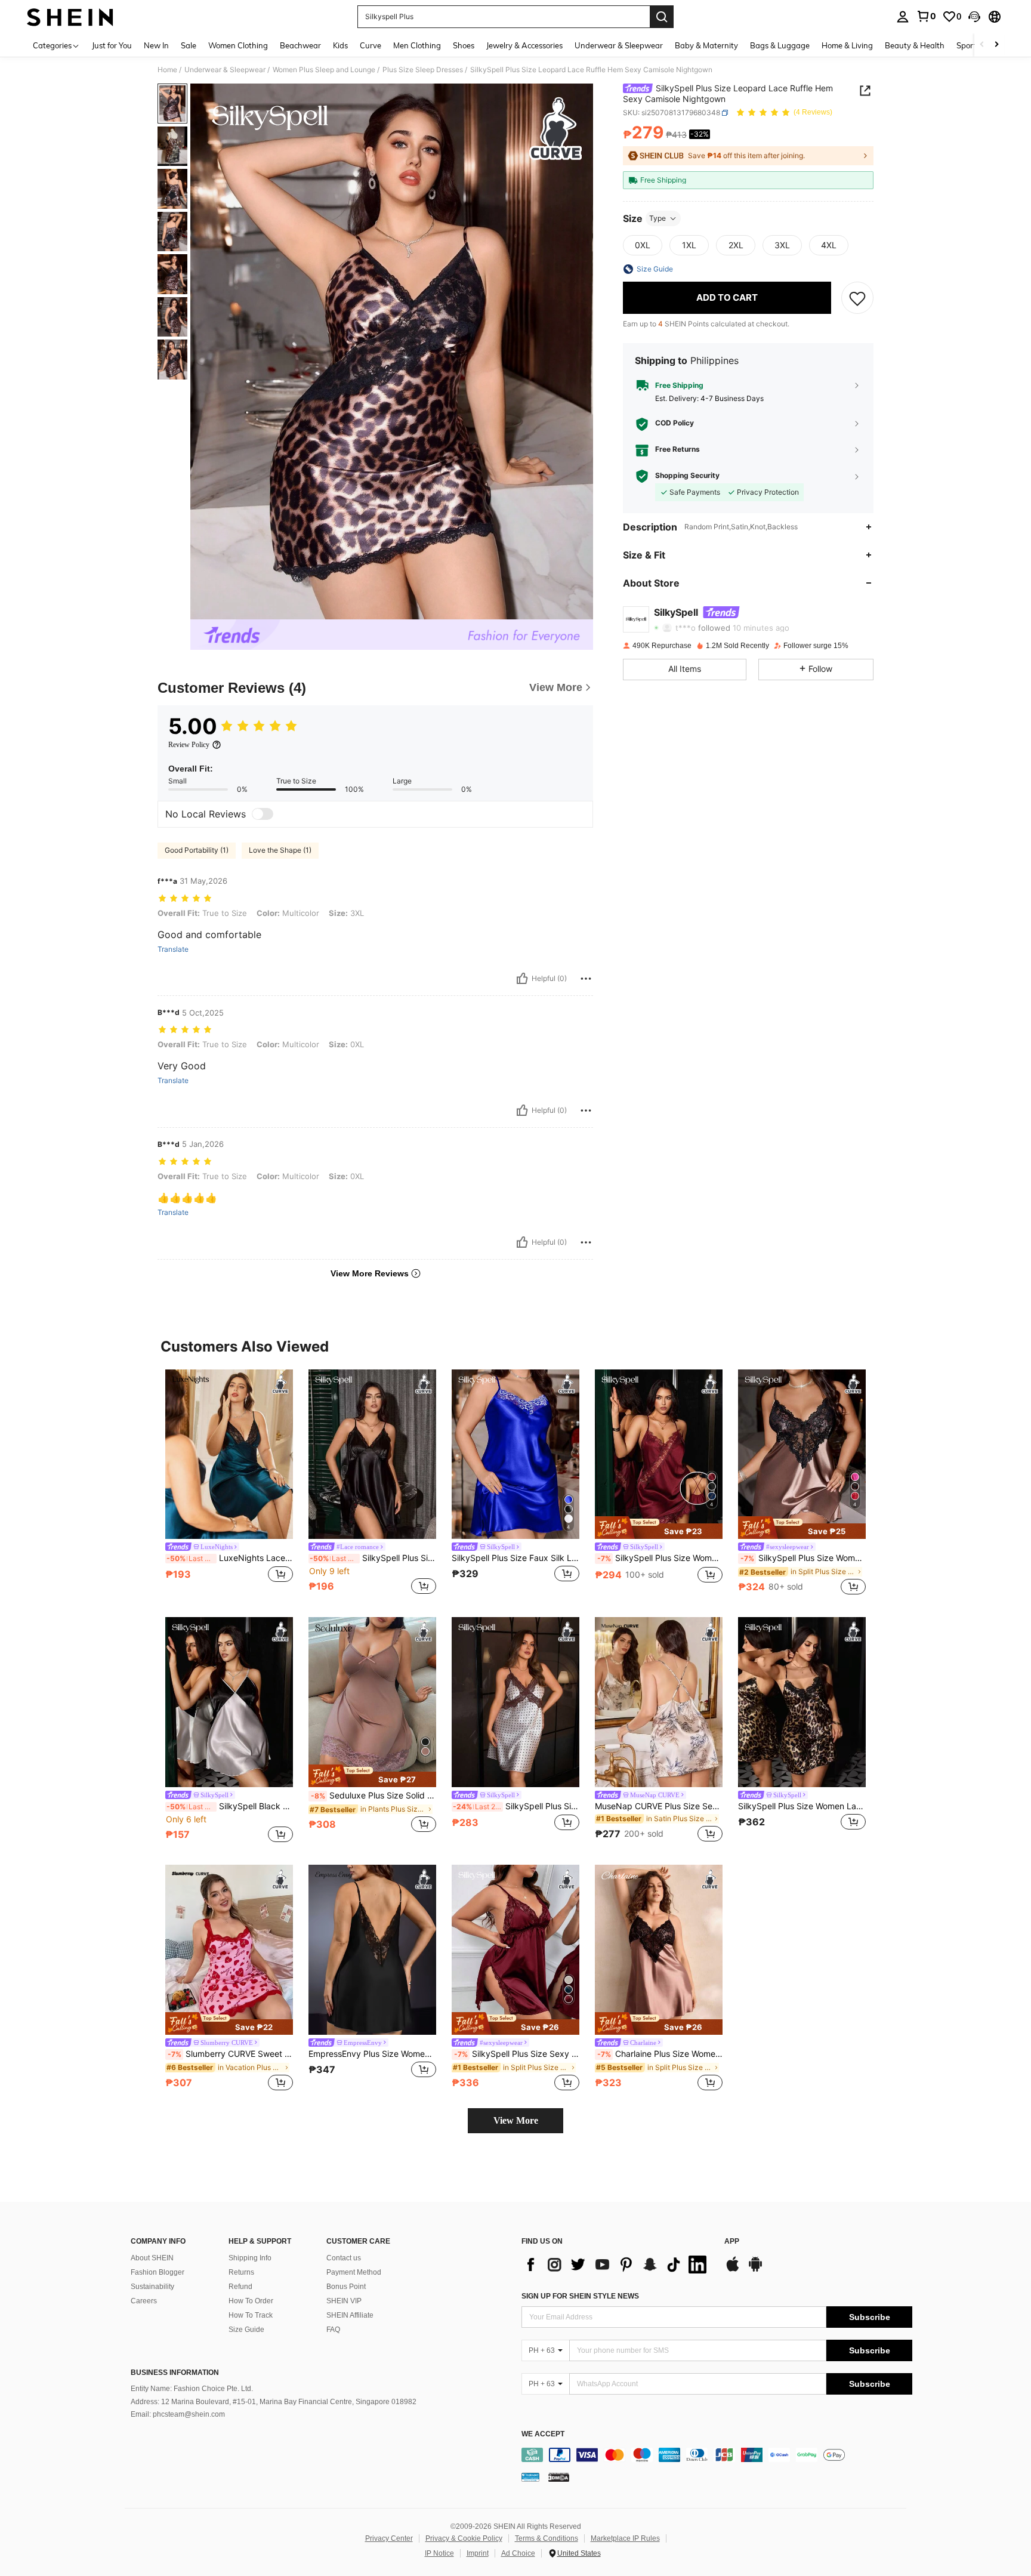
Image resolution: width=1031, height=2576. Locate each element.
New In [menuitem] (156, 45)
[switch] (263, 814)
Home (167, 70)
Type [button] (658, 218)
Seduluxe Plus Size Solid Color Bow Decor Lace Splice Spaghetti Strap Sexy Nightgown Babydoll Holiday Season (373, 1796)
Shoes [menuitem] (464, 45)
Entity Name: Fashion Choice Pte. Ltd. (192, 2389)
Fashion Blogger (158, 2272)
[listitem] (229, 1484)
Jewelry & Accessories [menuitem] (524, 45)
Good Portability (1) (197, 850)
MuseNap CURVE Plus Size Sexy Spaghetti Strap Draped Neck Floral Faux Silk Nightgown (659, 1806)
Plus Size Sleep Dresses (423, 70)
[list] (617, 2265)
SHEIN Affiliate (350, 2315)
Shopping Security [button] (687, 476)
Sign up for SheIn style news (580, 2296)
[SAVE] (857, 298)
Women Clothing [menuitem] (238, 45)
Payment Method (354, 2272)
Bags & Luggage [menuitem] (780, 45)
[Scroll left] (982, 45)
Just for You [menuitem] (112, 45)
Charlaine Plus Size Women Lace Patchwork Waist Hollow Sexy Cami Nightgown (660, 2054)
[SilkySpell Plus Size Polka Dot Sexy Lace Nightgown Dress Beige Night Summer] (515, 1702)
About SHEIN (152, 2258)
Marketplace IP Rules (625, 2538)
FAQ (333, 2330)
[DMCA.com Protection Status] (559, 2477)
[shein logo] (70, 17)
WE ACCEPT (543, 2434)
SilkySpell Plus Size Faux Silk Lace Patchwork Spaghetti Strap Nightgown (515, 1558)
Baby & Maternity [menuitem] (706, 45)
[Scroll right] (996, 45)
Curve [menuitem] (371, 45)
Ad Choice (518, 2553)
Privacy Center (389, 2538)
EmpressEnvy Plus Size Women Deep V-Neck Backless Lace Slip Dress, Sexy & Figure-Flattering (372, 2054)
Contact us (344, 2258)
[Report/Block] (586, 979)
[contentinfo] (717, 2455)
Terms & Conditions (547, 2538)
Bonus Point (346, 2287)
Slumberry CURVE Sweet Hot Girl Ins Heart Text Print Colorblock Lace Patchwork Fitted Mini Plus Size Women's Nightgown (230, 2054)
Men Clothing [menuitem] (417, 45)
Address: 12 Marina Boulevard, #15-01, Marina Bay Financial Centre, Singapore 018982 (274, 2402)
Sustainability (152, 2287)
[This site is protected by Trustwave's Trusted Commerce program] (530, 2477)
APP (732, 2242)
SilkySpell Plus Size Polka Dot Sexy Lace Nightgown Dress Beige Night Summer (516, 1806)
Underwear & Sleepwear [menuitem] (619, 45)
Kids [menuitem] (340, 45)
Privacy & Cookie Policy (464, 2538)
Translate (173, 949)
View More (516, 2120)
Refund (240, 2287)
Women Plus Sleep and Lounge (324, 70)
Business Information (175, 2373)
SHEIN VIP (344, 2301)
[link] (926, 16)
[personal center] (903, 17)
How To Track (251, 2315)
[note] (659, 1528)
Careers (144, 2301)
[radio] (643, 245)
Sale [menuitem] (189, 45)
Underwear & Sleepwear (225, 70)
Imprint (478, 2553)
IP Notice (439, 2553)
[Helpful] (522, 979)
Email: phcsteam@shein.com (178, 2414)
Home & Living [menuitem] (847, 45)
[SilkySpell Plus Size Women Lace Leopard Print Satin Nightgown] (802, 1702)
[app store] (733, 2270)
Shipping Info (250, 2258)
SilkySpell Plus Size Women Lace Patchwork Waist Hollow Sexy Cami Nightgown (803, 1558)
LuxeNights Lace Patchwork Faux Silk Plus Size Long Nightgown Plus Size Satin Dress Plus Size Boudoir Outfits (230, 1558)
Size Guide (246, 2330)
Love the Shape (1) (280, 850)
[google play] (755, 2270)
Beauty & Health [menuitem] (915, 45)
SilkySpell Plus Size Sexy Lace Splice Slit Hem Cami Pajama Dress (517, 2054)
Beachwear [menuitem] (300, 45)
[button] (974, 17)
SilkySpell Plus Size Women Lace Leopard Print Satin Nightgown (802, 1806)
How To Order (251, 2301)
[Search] (662, 17)
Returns (241, 2272)
